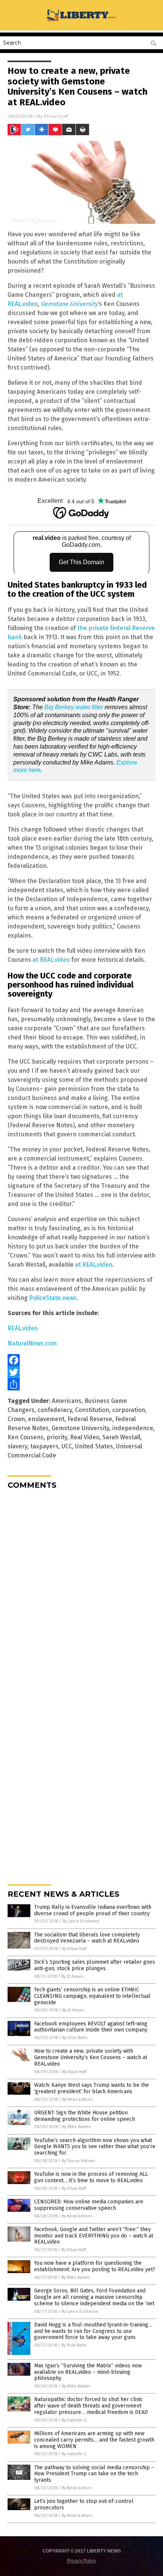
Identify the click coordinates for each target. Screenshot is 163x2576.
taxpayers (44, 1446)
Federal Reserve (90, 1419)
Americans (67, 1401)
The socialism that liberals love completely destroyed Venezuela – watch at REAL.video (87, 1938)
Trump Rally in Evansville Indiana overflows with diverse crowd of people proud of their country (93, 1910)
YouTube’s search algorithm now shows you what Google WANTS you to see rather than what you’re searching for (95, 2147)
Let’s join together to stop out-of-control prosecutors (84, 2504)
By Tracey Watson (78, 2161)
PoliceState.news (53, 1298)
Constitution (92, 1410)
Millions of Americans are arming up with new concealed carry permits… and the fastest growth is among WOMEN (94, 2440)
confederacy (55, 1410)
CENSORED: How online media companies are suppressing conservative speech (89, 2205)
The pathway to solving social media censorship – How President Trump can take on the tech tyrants (94, 2474)
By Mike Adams (76, 2127)
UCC (67, 1446)
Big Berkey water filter (74, 707)
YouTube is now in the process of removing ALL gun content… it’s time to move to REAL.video (91, 2177)
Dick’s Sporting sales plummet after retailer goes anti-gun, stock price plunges (95, 1965)
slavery (17, 1446)
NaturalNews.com (32, 1343)
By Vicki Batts (75, 2038)
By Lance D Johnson (81, 1921)
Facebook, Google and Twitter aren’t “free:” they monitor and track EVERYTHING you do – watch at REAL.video (94, 2236)
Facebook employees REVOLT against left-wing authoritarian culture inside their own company (91, 2027)
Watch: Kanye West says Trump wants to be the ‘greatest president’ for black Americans (92, 2088)
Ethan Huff (56, 116)
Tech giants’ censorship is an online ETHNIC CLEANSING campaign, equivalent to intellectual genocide (92, 1996)
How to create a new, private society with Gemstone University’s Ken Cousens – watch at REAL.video (91, 2057)
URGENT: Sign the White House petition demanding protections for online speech (85, 2116)
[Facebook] (81, 1360)
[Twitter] (81, 1372)
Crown (16, 1419)
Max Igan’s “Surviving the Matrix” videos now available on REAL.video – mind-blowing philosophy (88, 2372)
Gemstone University (80, 1428)
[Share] (81, 1384)
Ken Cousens (26, 1437)
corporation (129, 1410)
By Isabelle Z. (75, 2420)
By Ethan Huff (74, 1949)
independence (133, 1428)
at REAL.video (51, 960)
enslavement (46, 1419)
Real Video (85, 1437)
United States (94, 1446)
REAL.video (23, 1328)
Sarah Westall (121, 1437)
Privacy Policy (81, 2561)
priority (57, 1437)
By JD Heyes (72, 1976)
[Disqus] (81, 1590)
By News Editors (77, 2099)
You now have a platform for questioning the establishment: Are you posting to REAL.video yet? (95, 2266)
